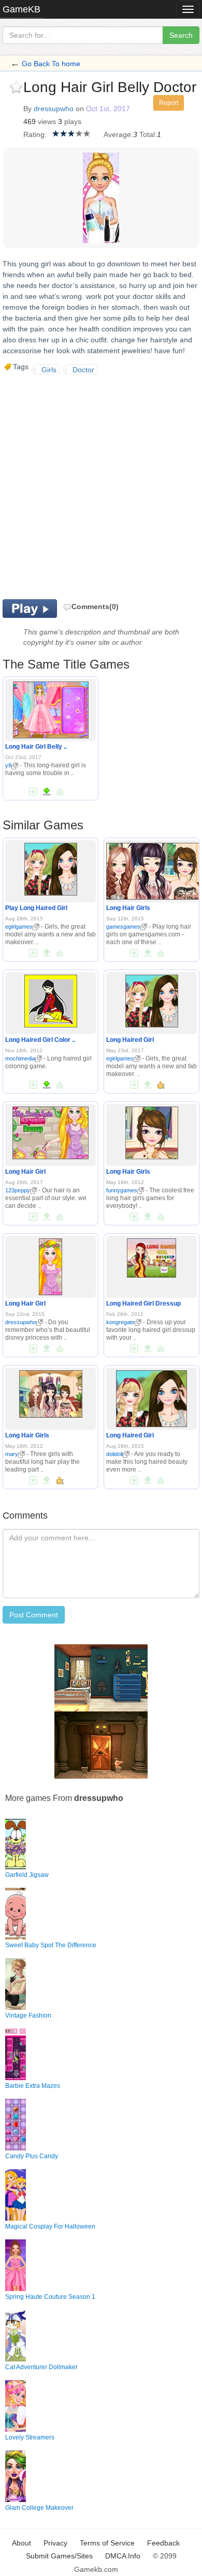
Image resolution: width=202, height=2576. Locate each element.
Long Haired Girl (130, 1040)
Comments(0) (95, 607)
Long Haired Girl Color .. (40, 1040)
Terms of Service (107, 2543)
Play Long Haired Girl (36, 908)
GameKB (21, 9)
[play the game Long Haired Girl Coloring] (51, 999)
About (21, 2543)
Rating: (35, 134)
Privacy (55, 2543)
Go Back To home (51, 64)
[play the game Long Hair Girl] (51, 1131)
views (47, 122)
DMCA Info (123, 2556)
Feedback (163, 2543)
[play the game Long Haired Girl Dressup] (151, 1256)
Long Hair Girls (128, 908)
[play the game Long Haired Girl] (152, 999)
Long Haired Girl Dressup (143, 1304)
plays (73, 122)
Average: (118, 134)
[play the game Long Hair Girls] (153, 869)
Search (181, 35)
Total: (148, 134)
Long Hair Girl (25, 1172)
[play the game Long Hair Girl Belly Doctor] (51, 708)
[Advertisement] (101, 486)
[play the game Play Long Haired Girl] (51, 867)
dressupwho (54, 109)
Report (169, 103)
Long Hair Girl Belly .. (36, 747)
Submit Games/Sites (59, 2556)
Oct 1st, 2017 (108, 109)
